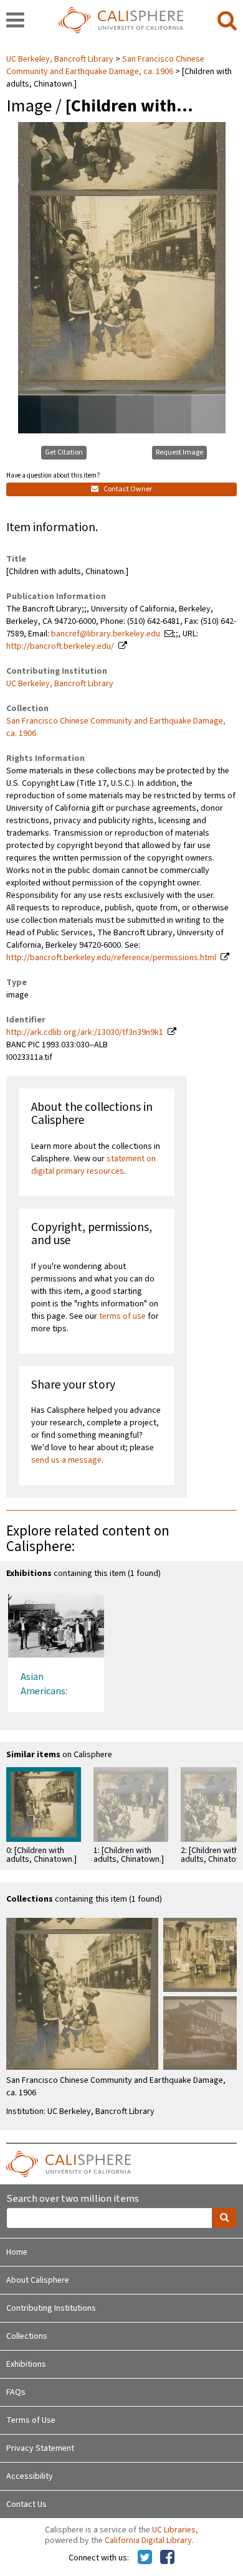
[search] (227, 21)
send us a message (66, 1460)
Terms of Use (31, 2420)
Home (17, 2252)
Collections (27, 2336)
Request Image (179, 452)
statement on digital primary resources (93, 1165)
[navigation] (15, 21)
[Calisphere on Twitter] (145, 2558)
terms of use (122, 1316)
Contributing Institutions (51, 2308)
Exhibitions (26, 2364)
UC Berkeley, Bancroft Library (61, 59)
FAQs (16, 2392)
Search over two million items (73, 2199)
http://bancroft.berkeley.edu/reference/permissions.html (111, 958)
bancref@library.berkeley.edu (106, 634)
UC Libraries (174, 2530)
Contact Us (26, 2504)
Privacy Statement (40, 2448)
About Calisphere (38, 2280)
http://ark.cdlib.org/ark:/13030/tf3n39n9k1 (85, 1032)
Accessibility (30, 2476)
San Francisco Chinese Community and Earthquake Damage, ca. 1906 (105, 65)
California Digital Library (148, 2541)
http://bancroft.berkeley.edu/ (60, 646)
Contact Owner (127, 489)
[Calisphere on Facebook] (167, 2558)
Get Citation (64, 452)
